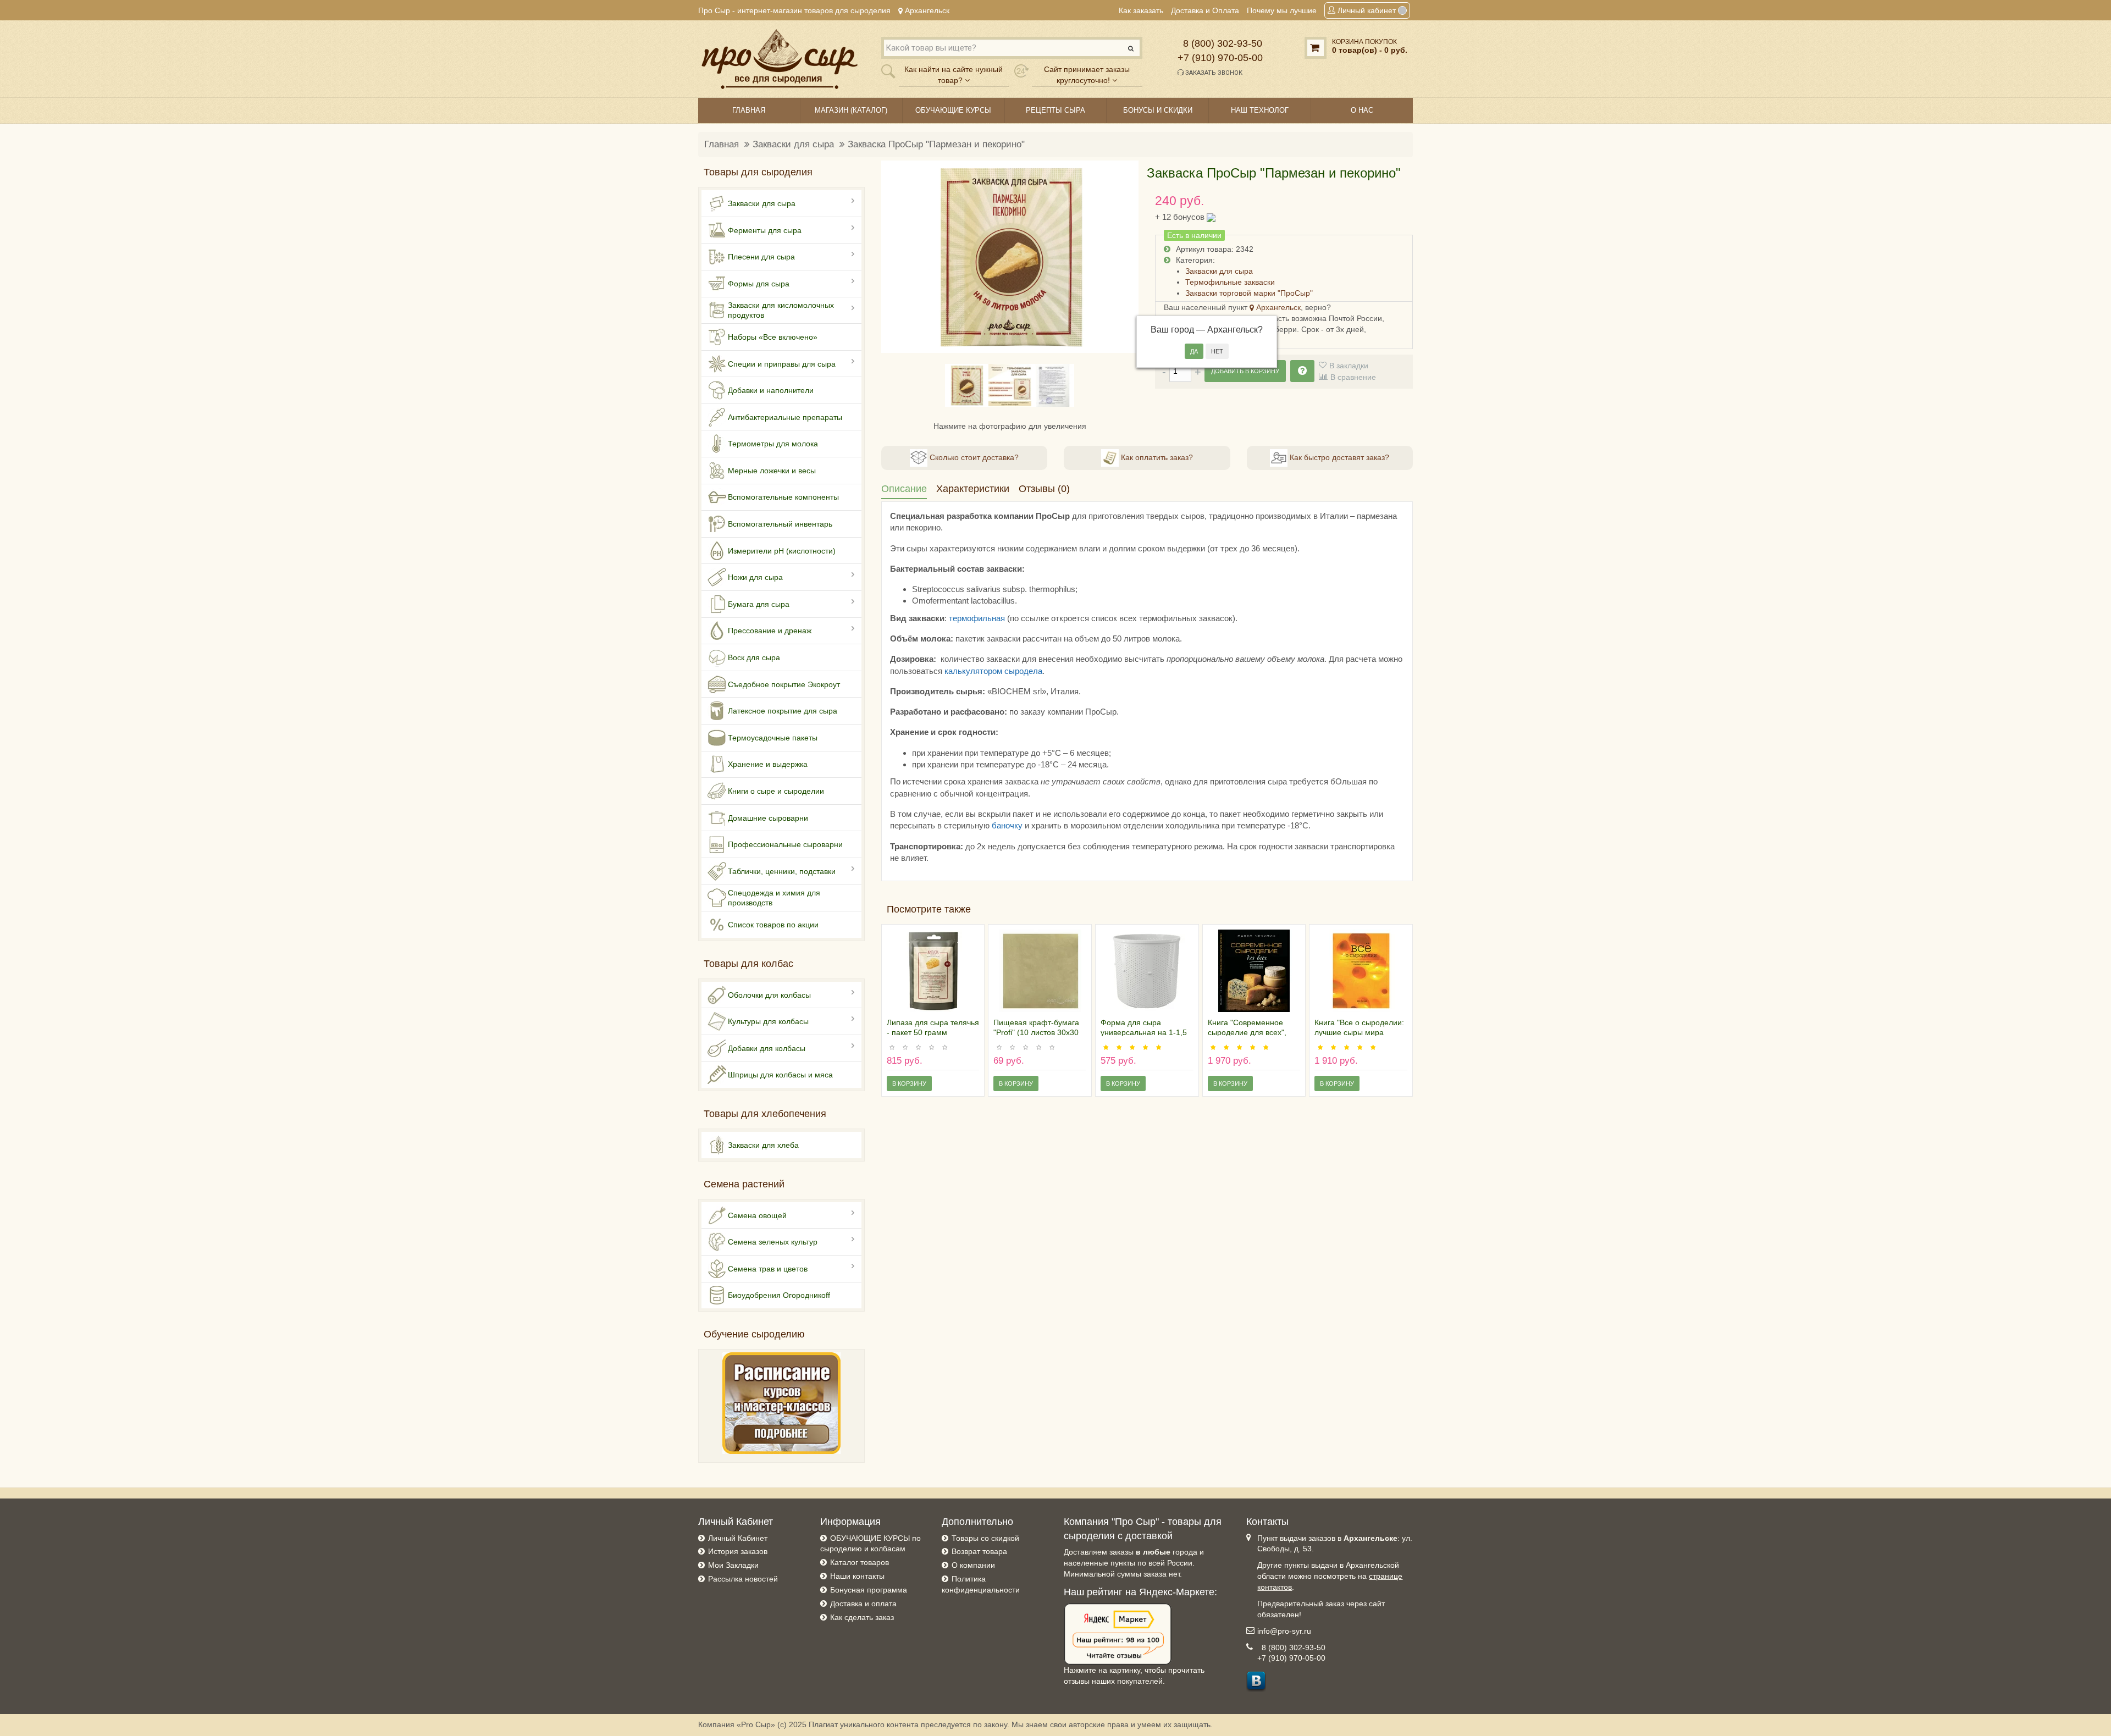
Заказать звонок (1213, 73)
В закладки (1349, 366)
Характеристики (973, 489)
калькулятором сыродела (993, 671)
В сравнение (1353, 377)
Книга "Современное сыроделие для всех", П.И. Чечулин (1247, 1032)
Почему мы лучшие (1282, 10)
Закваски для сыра (793, 144)
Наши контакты (857, 1576)
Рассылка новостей (743, 1579)
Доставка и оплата (863, 1604)
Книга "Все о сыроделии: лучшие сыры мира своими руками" (1359, 1032)
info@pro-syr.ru (1284, 1631)
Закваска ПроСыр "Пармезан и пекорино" (936, 144)
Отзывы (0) (1044, 489)
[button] (896, 257)
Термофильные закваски (1230, 282)
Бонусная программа (869, 1590)
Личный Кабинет (738, 1538)
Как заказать (1141, 10)
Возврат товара (979, 1551)
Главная (722, 144)
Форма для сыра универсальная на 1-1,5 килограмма (1144, 1032)
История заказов (738, 1551)
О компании (973, 1565)
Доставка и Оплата (1205, 10)
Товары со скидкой (985, 1538)
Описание (904, 489)
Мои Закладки (733, 1565)
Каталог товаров (860, 1562)
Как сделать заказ (862, 1617)
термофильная (977, 618)
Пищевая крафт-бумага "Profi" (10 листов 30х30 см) (1036, 1032)
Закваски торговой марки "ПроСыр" (1249, 293)
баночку (1007, 825)
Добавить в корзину (1245, 371)
